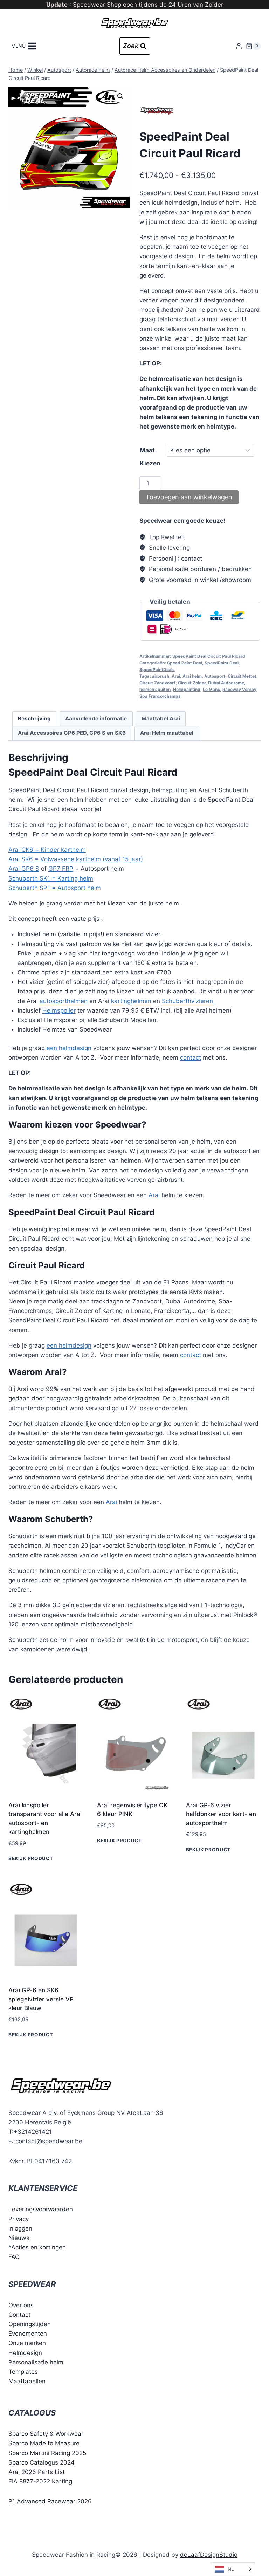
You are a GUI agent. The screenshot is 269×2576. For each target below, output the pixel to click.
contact (191, 1057)
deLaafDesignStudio (209, 2555)
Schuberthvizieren (188, 1001)
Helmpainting (187, 689)
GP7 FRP (61, 869)
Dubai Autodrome (226, 683)
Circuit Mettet (242, 676)
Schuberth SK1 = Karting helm (51, 878)
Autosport (215, 676)
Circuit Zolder (192, 683)
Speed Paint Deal (185, 663)
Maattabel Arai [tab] (161, 718)
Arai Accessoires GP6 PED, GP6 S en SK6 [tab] (72, 733)
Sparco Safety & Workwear (46, 2434)
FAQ (14, 2257)
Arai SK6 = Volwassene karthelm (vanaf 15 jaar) (76, 859)
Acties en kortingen (39, 2248)
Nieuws (19, 2238)
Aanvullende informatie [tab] (96, 718)
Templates (23, 2372)
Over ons (21, 2305)
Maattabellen (27, 2382)
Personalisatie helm (36, 2362)
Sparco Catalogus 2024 (42, 2462)
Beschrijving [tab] (34, 718)
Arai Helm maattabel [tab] (167, 733)
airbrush (161, 676)
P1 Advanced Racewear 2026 (50, 2502)
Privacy (19, 2219)
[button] (120, 96)
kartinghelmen (131, 1001)
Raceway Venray (239, 689)
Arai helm (192, 676)
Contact (19, 2315)
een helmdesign (69, 1048)
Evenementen (28, 2334)
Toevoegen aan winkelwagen (189, 497)
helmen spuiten (155, 689)
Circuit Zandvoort (157, 683)
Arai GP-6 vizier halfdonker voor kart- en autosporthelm (221, 1814)
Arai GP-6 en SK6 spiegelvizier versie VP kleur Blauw (41, 1999)
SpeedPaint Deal (222, 663)
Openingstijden (30, 2324)
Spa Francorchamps (160, 696)
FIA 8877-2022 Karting (40, 2482)
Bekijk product (31, 1858)
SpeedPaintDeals (157, 669)
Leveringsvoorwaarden (41, 2210)
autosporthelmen (64, 1001)
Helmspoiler (59, 1010)
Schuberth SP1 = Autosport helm (55, 888)
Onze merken (27, 2343)
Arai (176, 676)
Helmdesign (25, 2353)
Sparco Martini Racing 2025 (47, 2453)
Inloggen (20, 2228)
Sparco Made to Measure (44, 2444)
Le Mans (211, 689)
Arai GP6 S (24, 869)
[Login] (239, 46)
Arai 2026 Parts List (37, 2472)
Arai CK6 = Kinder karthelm (47, 850)
